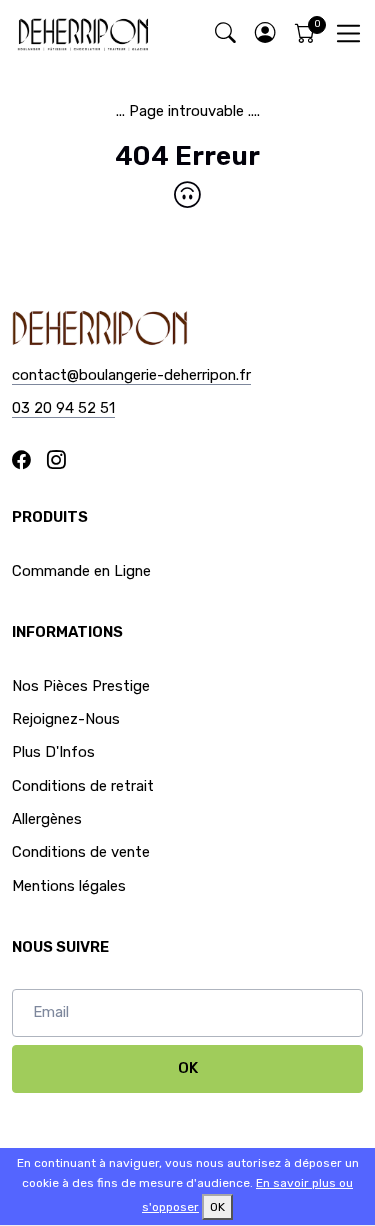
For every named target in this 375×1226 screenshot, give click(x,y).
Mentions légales (69, 886)
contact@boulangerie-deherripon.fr (131, 375)
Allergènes (47, 819)
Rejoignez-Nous (66, 719)
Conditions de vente (81, 852)
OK (188, 1068)
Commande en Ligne (81, 571)
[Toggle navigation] (348, 33)
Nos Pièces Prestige (81, 686)
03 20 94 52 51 (63, 408)
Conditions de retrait (83, 786)
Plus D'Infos (53, 752)
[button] (265, 33)
